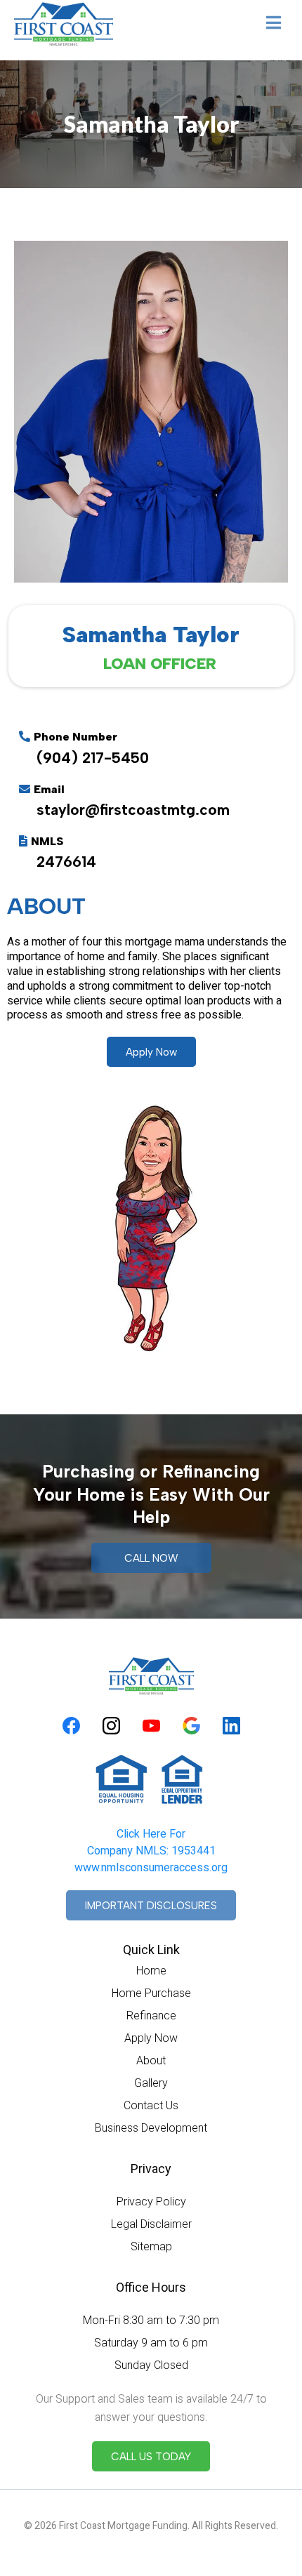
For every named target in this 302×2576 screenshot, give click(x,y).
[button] (274, 24)
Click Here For (151, 1834)
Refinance (151, 2016)
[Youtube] (151, 1726)
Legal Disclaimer (151, 2224)
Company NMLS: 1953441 (151, 1851)
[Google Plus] (191, 1726)
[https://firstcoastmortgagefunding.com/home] (64, 24)
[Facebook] (71, 1726)
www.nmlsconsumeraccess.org (151, 1868)
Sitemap (151, 2246)
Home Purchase (151, 1993)
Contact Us (151, 2105)
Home (151, 1971)
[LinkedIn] (231, 1726)
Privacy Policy (151, 2202)
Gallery (151, 2083)
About (151, 2060)
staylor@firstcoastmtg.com (133, 810)
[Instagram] (111, 1726)
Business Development (151, 2128)
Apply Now (151, 2038)
